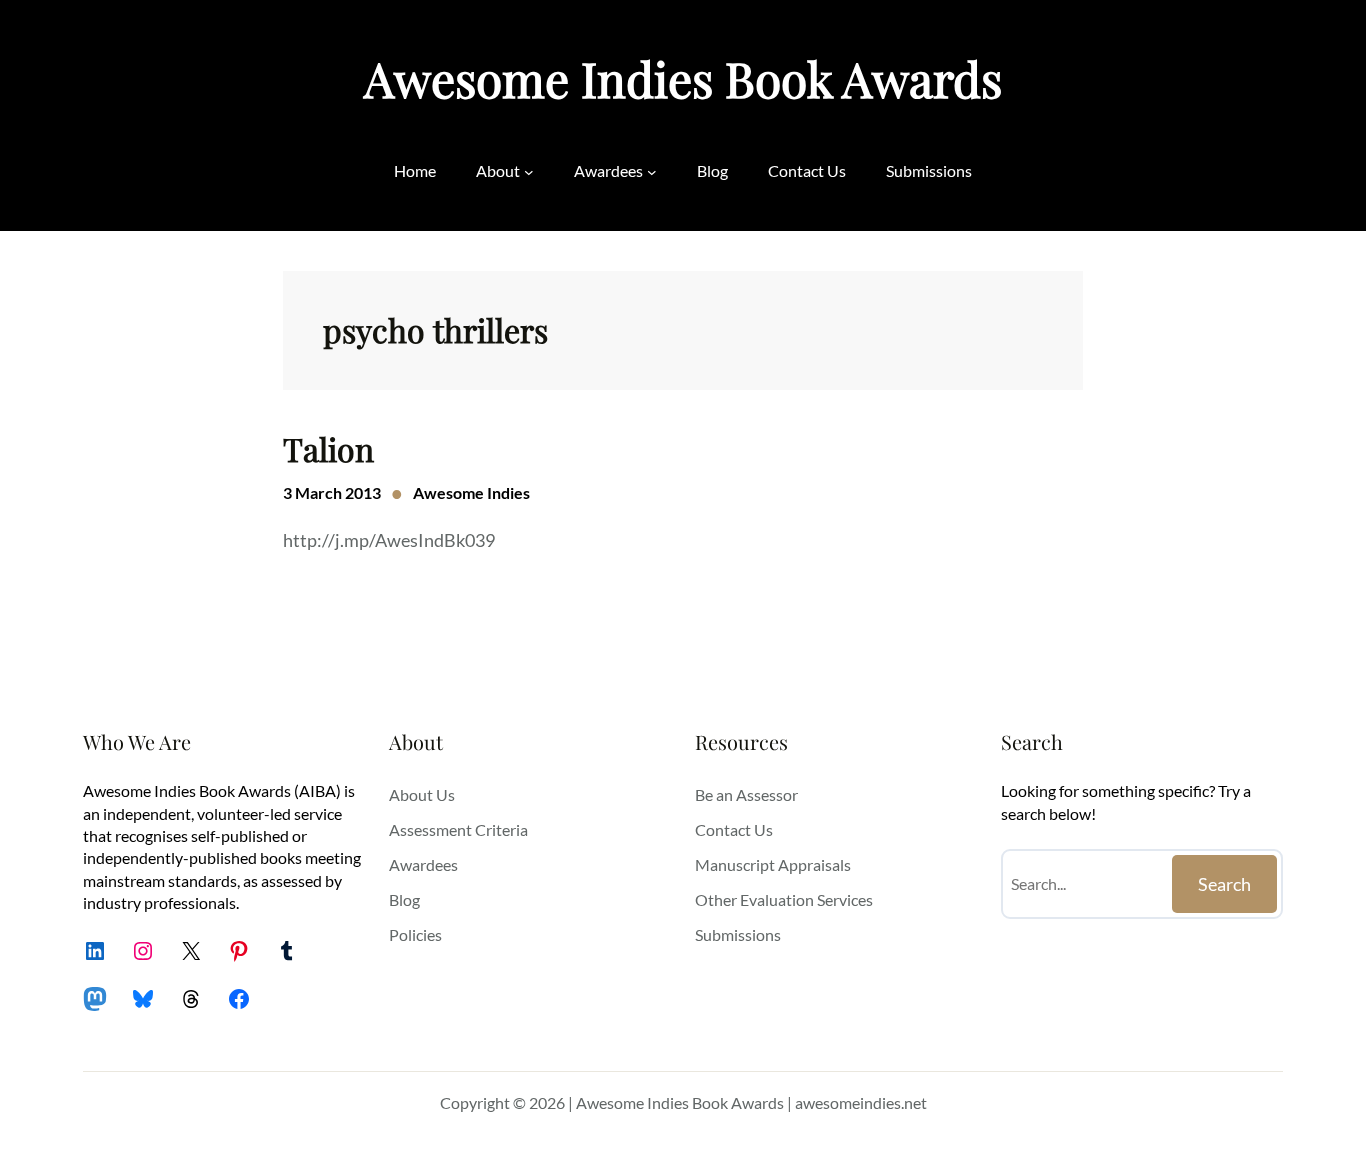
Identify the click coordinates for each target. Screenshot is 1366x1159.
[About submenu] (529, 171)
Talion (328, 449)
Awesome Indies (471, 492)
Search (1224, 884)
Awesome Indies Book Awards (683, 78)
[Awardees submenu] (652, 171)
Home (415, 170)
